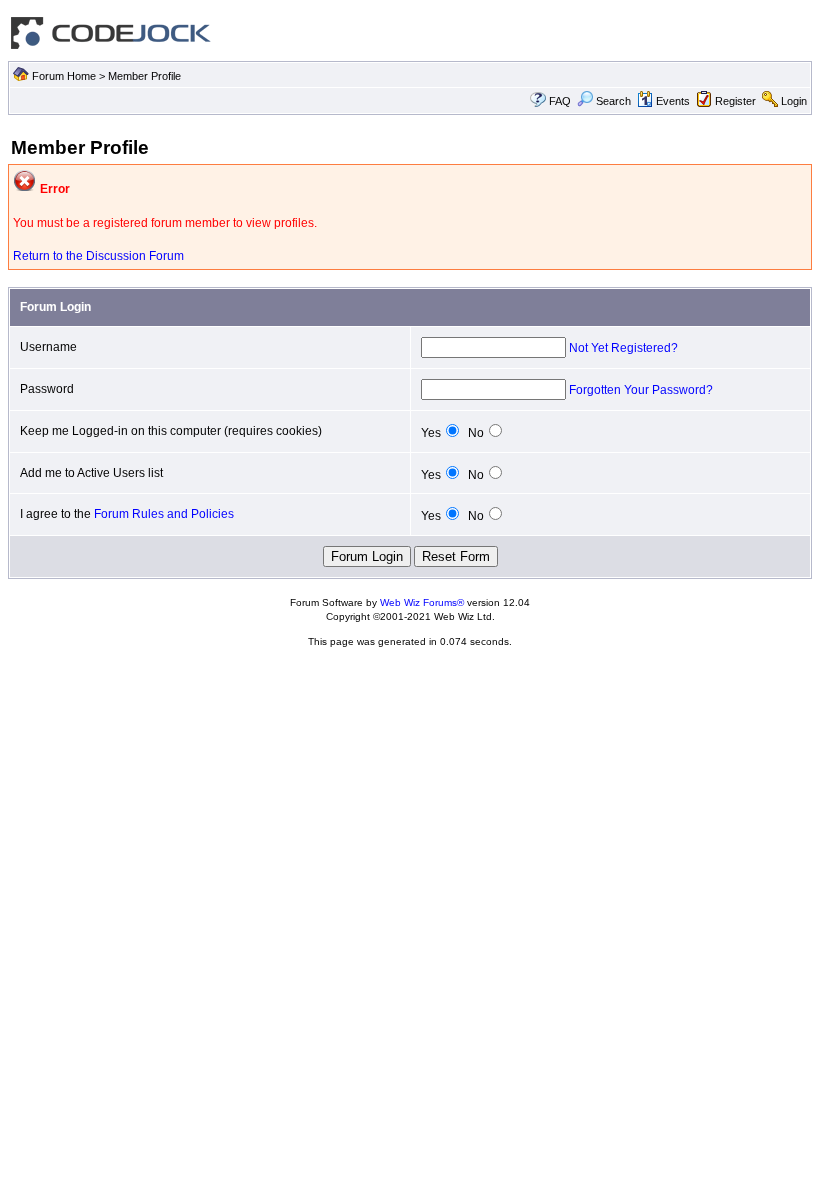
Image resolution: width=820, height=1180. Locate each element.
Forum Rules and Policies (164, 514)
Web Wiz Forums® (422, 602)
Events (673, 101)
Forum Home (64, 76)
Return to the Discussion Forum (98, 256)
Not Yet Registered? (623, 348)
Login (794, 101)
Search (613, 101)
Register (735, 101)
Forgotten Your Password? (641, 390)
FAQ (560, 101)
